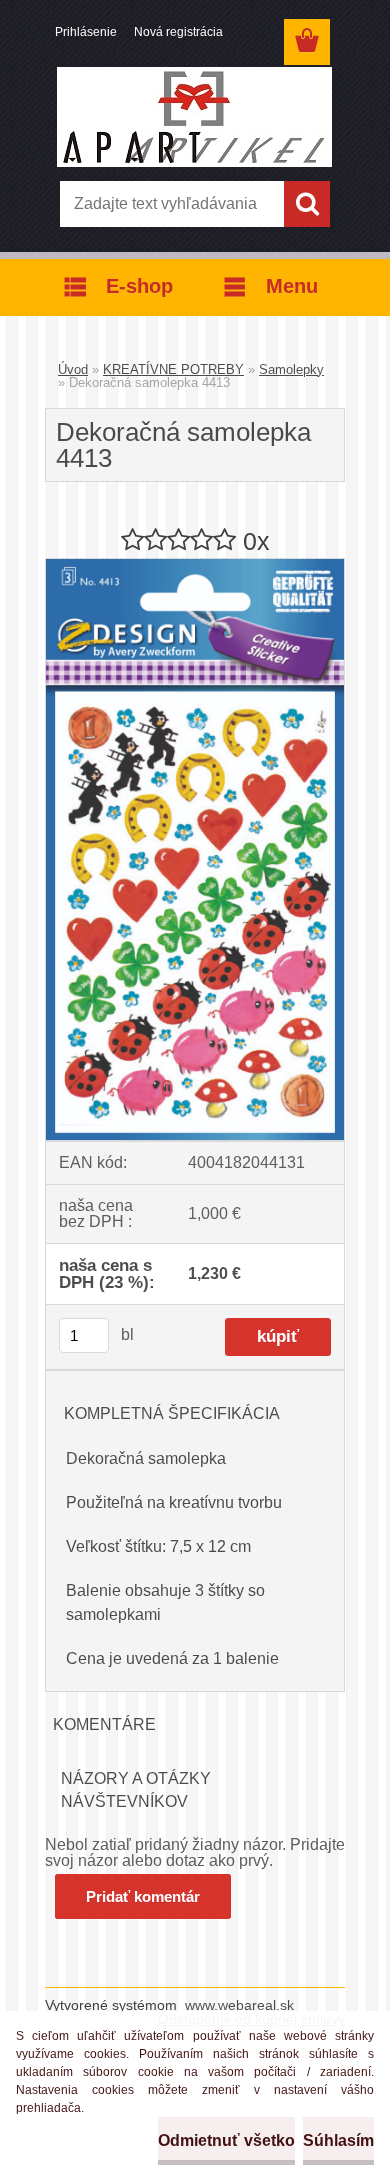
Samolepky (291, 369)
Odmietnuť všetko (226, 2140)
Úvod (73, 369)
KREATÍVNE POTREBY (173, 369)
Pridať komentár (143, 1896)
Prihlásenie (86, 32)
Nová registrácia (178, 32)
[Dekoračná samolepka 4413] (195, 566)
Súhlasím (338, 2140)
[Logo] (194, 117)
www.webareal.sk (239, 2005)
